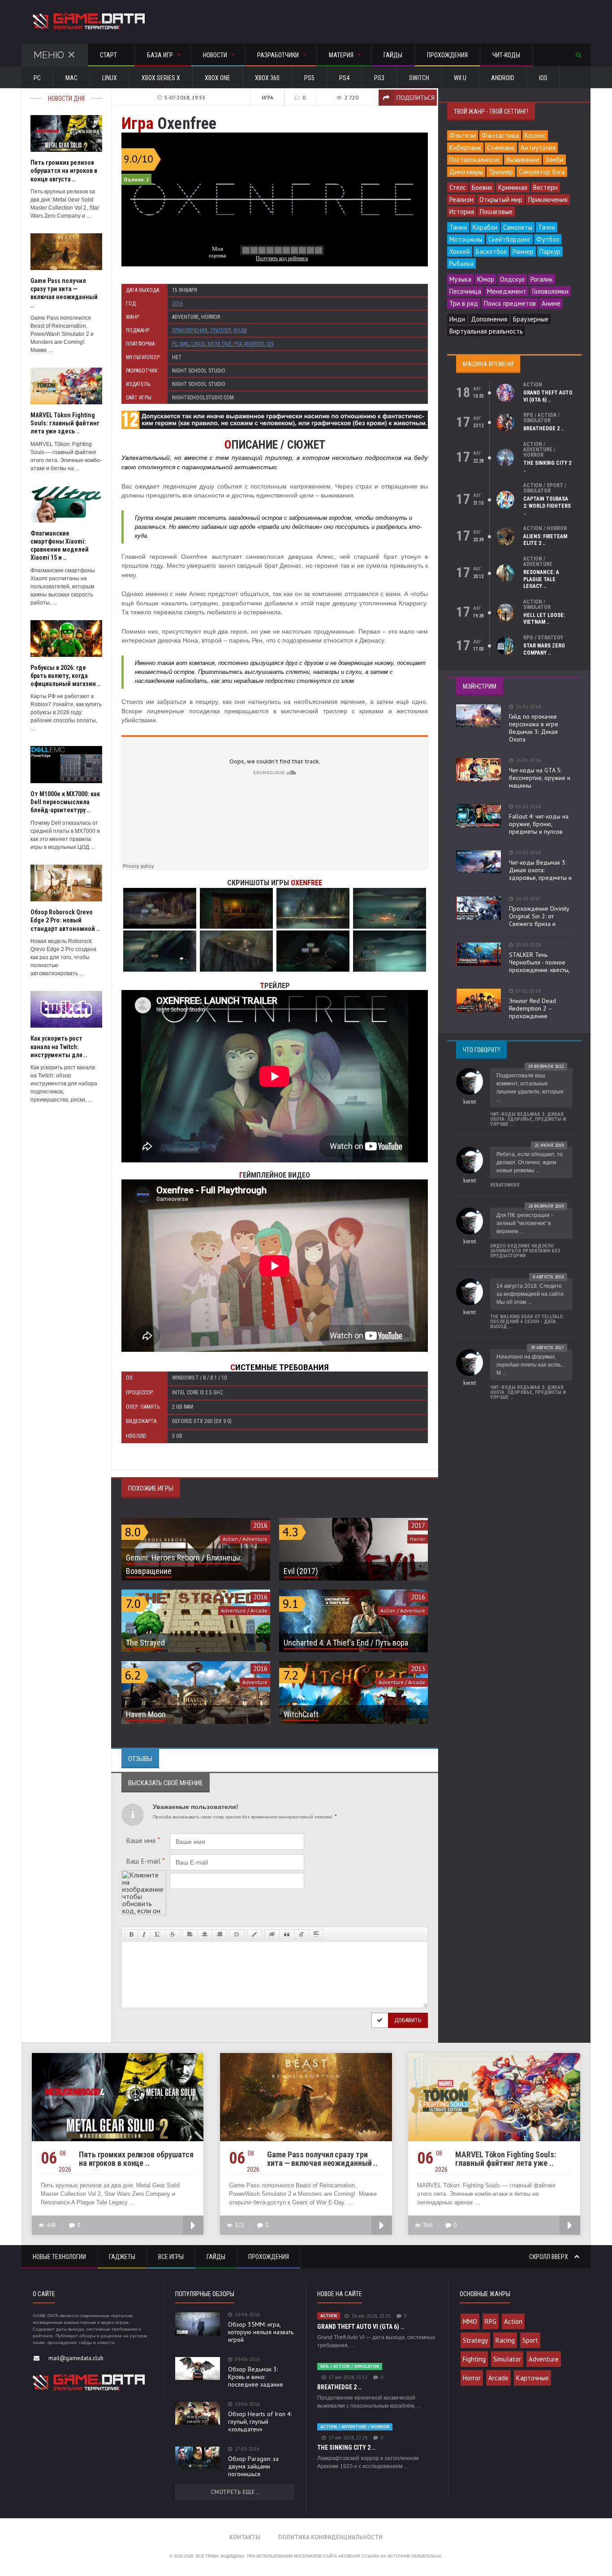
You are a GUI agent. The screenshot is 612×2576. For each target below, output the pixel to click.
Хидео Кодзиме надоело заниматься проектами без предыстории (525, 1251)
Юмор (486, 279)
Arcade (498, 2378)
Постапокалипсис (475, 160)
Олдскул (512, 279)
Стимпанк (501, 148)
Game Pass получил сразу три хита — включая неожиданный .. (322, 2159)
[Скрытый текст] (272, 1934)
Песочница (465, 291)
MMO (470, 2321)
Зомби (554, 160)
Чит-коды (506, 55)
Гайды (393, 55)
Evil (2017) (301, 1571)
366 (428, 2225)
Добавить (408, 2020)
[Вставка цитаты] (287, 1934)
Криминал (513, 187)
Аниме (551, 303)
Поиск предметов (510, 303)
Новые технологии (59, 2257)
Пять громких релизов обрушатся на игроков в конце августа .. (64, 171)
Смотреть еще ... (235, 2492)
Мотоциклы (466, 239)
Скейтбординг (509, 239)
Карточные (532, 2378)
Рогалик (542, 279)
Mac (71, 78)
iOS (543, 78)
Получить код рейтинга (282, 258)
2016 (177, 304)
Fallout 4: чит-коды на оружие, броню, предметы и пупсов (539, 824)
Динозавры (466, 172)
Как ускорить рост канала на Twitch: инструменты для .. (59, 1046)
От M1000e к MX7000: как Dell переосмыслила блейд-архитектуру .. (65, 802)
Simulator (507, 2359)
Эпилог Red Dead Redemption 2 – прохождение (532, 1008)
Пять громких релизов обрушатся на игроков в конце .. (136, 2159)
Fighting (474, 2359)
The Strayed (145, 1643)
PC (37, 78)
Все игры (171, 2257)
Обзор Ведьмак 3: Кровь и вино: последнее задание (256, 2377)
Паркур (550, 251)
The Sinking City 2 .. (346, 2447)
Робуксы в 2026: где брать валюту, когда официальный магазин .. (66, 676)
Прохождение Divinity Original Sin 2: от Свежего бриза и (539, 916)
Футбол (548, 239)
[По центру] (205, 1934)
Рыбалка (461, 264)
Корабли (485, 227)
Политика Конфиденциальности (330, 2537)
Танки (458, 227)
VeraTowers (505, 1185)
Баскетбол (491, 251)
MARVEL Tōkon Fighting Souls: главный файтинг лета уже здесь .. (65, 423)
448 (51, 2225)
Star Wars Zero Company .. (544, 649)
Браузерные (531, 319)
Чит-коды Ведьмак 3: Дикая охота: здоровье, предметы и (540, 870)
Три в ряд (464, 303)
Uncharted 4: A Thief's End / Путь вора (346, 1643)
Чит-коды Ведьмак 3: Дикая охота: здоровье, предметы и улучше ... (528, 1119)
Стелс (458, 187)
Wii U (460, 78)
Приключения (190, 330)
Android (503, 78)
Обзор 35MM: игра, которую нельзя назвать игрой (261, 2332)
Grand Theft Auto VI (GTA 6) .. (548, 396)
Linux (110, 78)
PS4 (344, 78)
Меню (49, 55)
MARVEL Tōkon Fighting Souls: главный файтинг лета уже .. (505, 2159)
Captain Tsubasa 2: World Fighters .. (547, 506)
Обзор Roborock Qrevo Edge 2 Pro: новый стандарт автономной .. (65, 920)
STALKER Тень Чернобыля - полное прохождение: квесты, (539, 962)
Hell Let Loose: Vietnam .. (544, 619)
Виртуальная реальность (486, 331)
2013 (418, 1669)
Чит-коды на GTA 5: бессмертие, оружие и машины (540, 778)
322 (239, 2225)
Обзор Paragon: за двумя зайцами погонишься (253, 2466)
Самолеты (518, 227)
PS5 (309, 78)
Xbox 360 (267, 78)
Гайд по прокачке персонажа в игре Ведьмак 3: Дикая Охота (534, 728)
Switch (419, 78)
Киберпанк (465, 148)
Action (513, 2321)
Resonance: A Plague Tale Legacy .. (541, 579)
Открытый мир (501, 199)
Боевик (482, 187)
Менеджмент (507, 291)
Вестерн (545, 187)
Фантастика (500, 135)
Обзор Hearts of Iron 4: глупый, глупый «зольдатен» (260, 2422)
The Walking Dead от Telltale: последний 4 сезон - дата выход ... (527, 1322)
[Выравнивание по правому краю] (220, 1934)
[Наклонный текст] (144, 1934)
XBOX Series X (161, 78)
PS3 (379, 78)
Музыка (460, 279)
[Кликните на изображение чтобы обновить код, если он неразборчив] (144, 1874)
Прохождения (447, 55)
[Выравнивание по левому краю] (190, 1934)
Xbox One (218, 78)
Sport (530, 2340)
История (462, 212)
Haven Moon (146, 1714)
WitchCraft (301, 1714)
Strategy (475, 2340)
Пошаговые (496, 212)
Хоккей (460, 251)
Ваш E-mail (145, 1861)
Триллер (220, 330)
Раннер (523, 251)
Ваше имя (143, 1840)
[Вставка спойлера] (316, 1934)
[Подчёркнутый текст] (158, 1934)
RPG (491, 2321)
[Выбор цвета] (254, 1934)
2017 (418, 1525)
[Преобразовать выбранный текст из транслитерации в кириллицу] (302, 1934)
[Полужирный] (131, 1934)
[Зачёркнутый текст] (172, 1934)
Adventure (544, 2359)
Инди (240, 330)
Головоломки (550, 291)
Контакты (245, 2537)
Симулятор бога (542, 172)
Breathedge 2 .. (543, 429)
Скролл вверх (549, 2257)
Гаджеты (122, 2257)
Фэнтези (463, 135)
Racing (505, 2340)
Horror (472, 2378)
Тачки (547, 227)
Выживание (523, 160)
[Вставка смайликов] (237, 1934)
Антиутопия (538, 148)
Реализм (461, 199)
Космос (535, 135)
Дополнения (489, 319)
